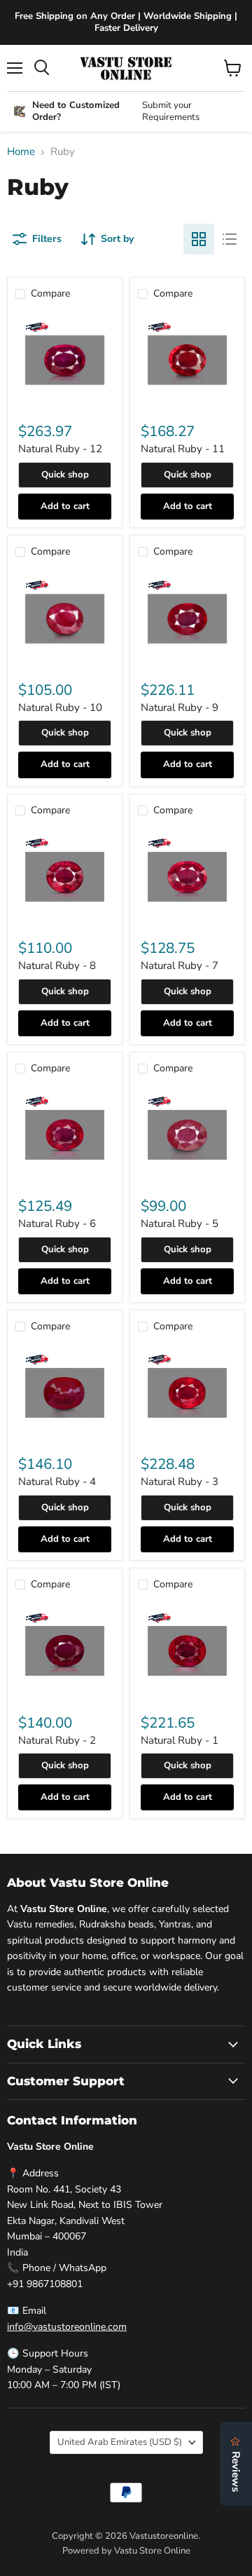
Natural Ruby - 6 (57, 1223)
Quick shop (65, 475)
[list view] (230, 239)
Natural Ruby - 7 (180, 965)
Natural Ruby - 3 (180, 1482)
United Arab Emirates (120, 2442)
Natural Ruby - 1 (180, 1740)
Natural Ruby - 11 (183, 449)
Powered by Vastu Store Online (126, 2551)
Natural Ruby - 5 (180, 1223)
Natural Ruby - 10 (60, 707)
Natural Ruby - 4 (57, 1482)
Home (21, 152)
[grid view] (199, 239)
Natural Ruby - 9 (180, 707)
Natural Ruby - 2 (57, 1740)
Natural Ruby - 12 (60, 449)
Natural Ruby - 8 (57, 965)
